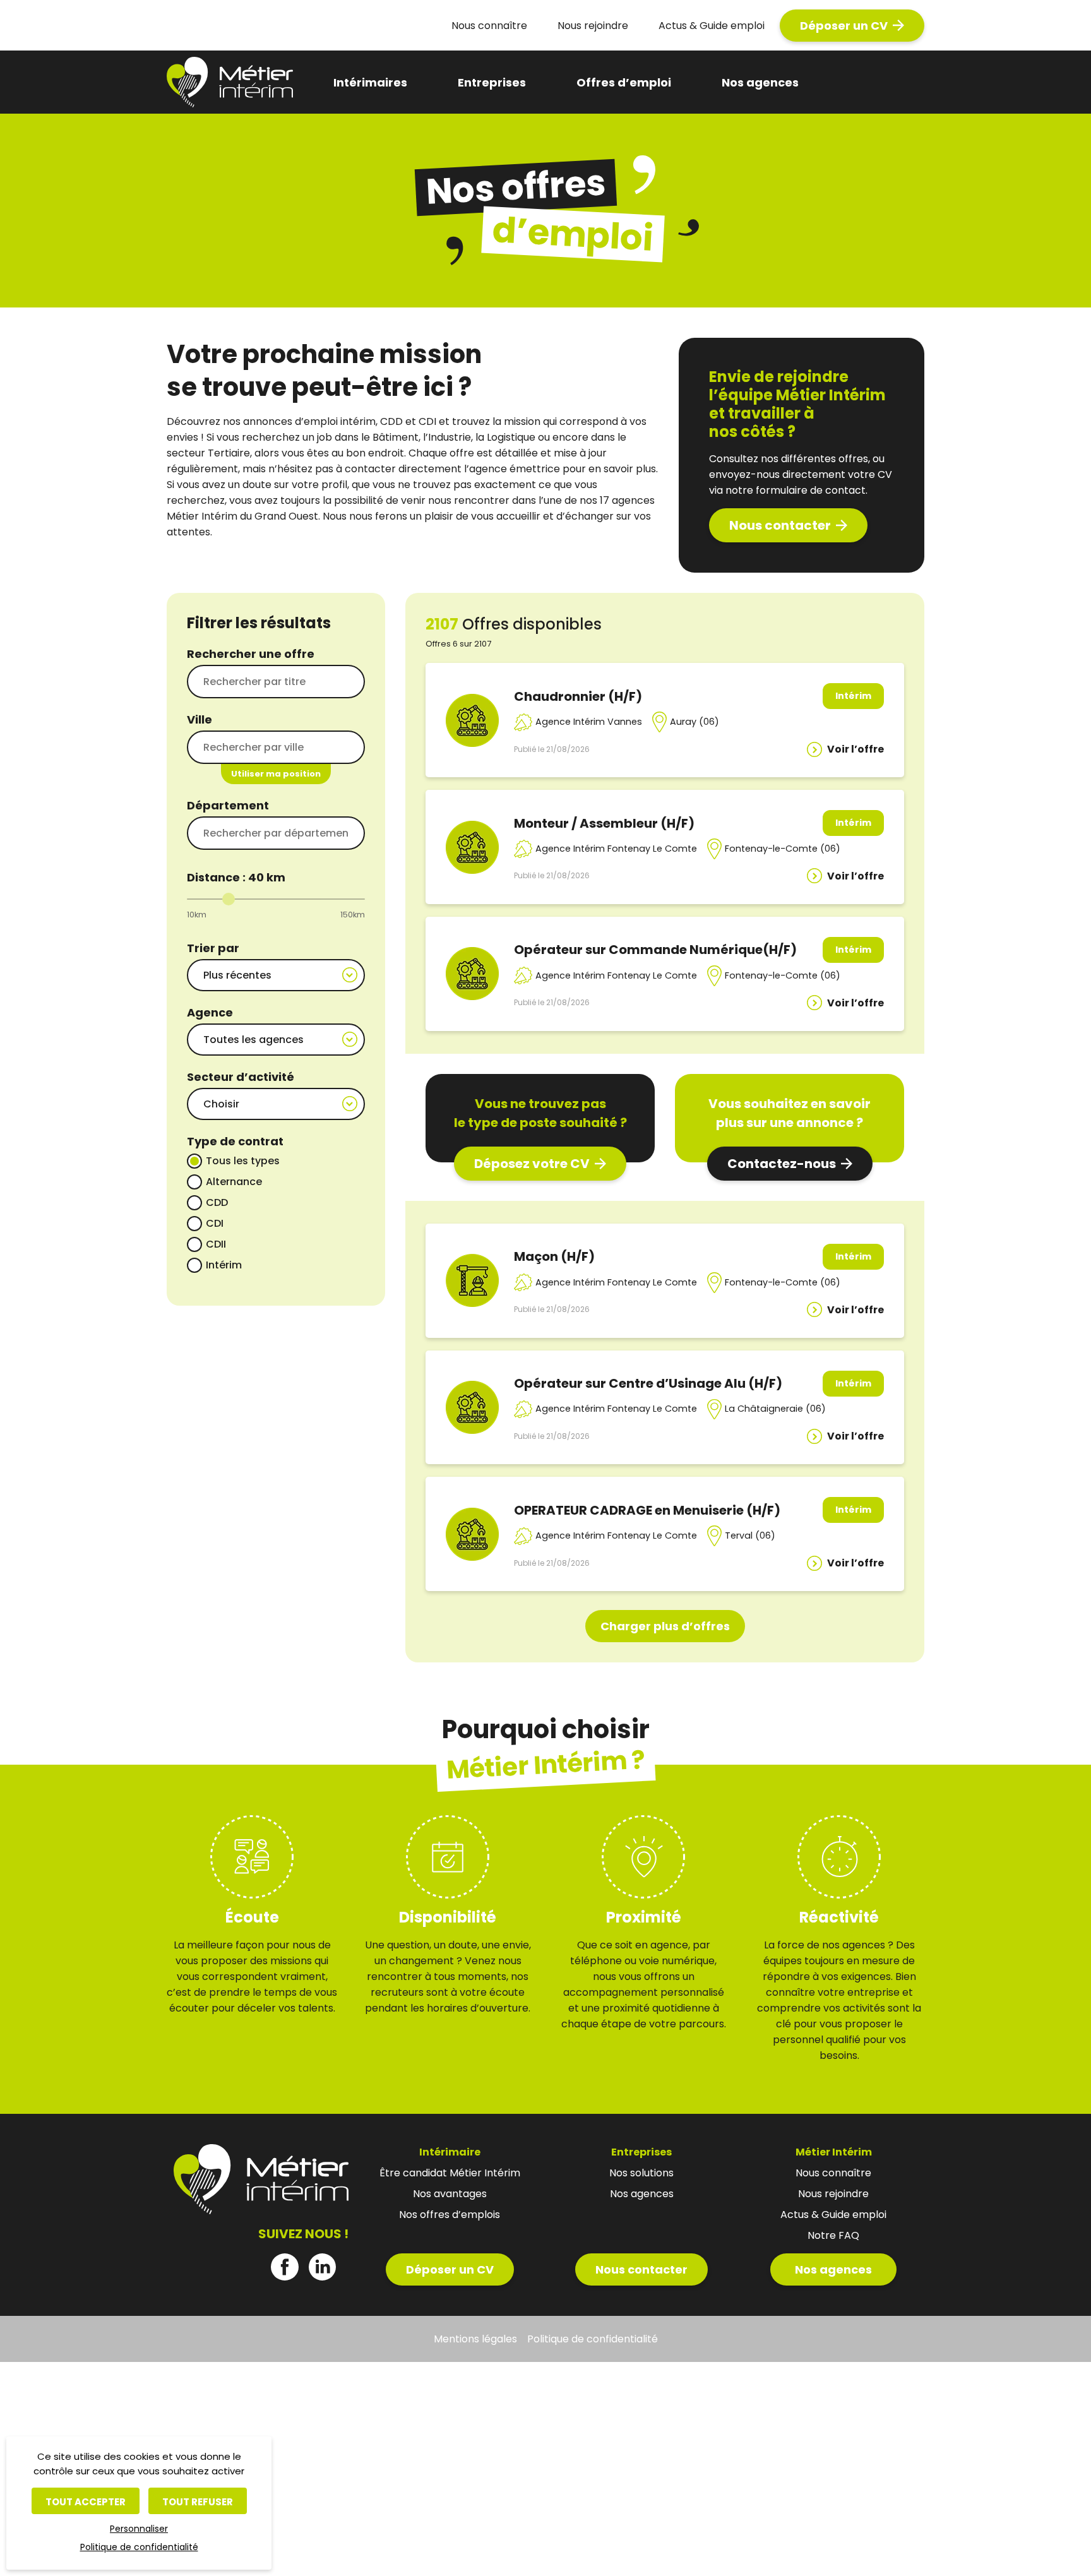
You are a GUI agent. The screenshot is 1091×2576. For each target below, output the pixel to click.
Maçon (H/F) (554, 1256)
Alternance (234, 1182)
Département (228, 805)
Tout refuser (198, 2502)
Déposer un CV (844, 26)
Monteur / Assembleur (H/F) (604, 823)
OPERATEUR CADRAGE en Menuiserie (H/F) (647, 1510)
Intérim (224, 1265)
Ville (200, 719)
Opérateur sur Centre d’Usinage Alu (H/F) (648, 1383)
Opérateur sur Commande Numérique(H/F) (655, 950)
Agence (210, 1012)
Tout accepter (86, 2502)
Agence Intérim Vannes (589, 722)
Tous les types (243, 1161)
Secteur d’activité (241, 1077)
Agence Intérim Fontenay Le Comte (616, 849)
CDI (215, 1223)
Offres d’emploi (624, 82)
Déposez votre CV (532, 1164)
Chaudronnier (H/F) (578, 696)
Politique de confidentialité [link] (139, 2547)
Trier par (213, 948)
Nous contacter (780, 525)
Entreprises (492, 82)
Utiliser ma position (276, 774)
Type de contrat (235, 1141)
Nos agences (760, 82)
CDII (216, 1244)
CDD (217, 1202)
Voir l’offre (856, 749)
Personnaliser (139, 2529)
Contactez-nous (782, 1164)
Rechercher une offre (251, 654)
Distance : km (236, 877)
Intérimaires (370, 82)
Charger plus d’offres (665, 1626)
